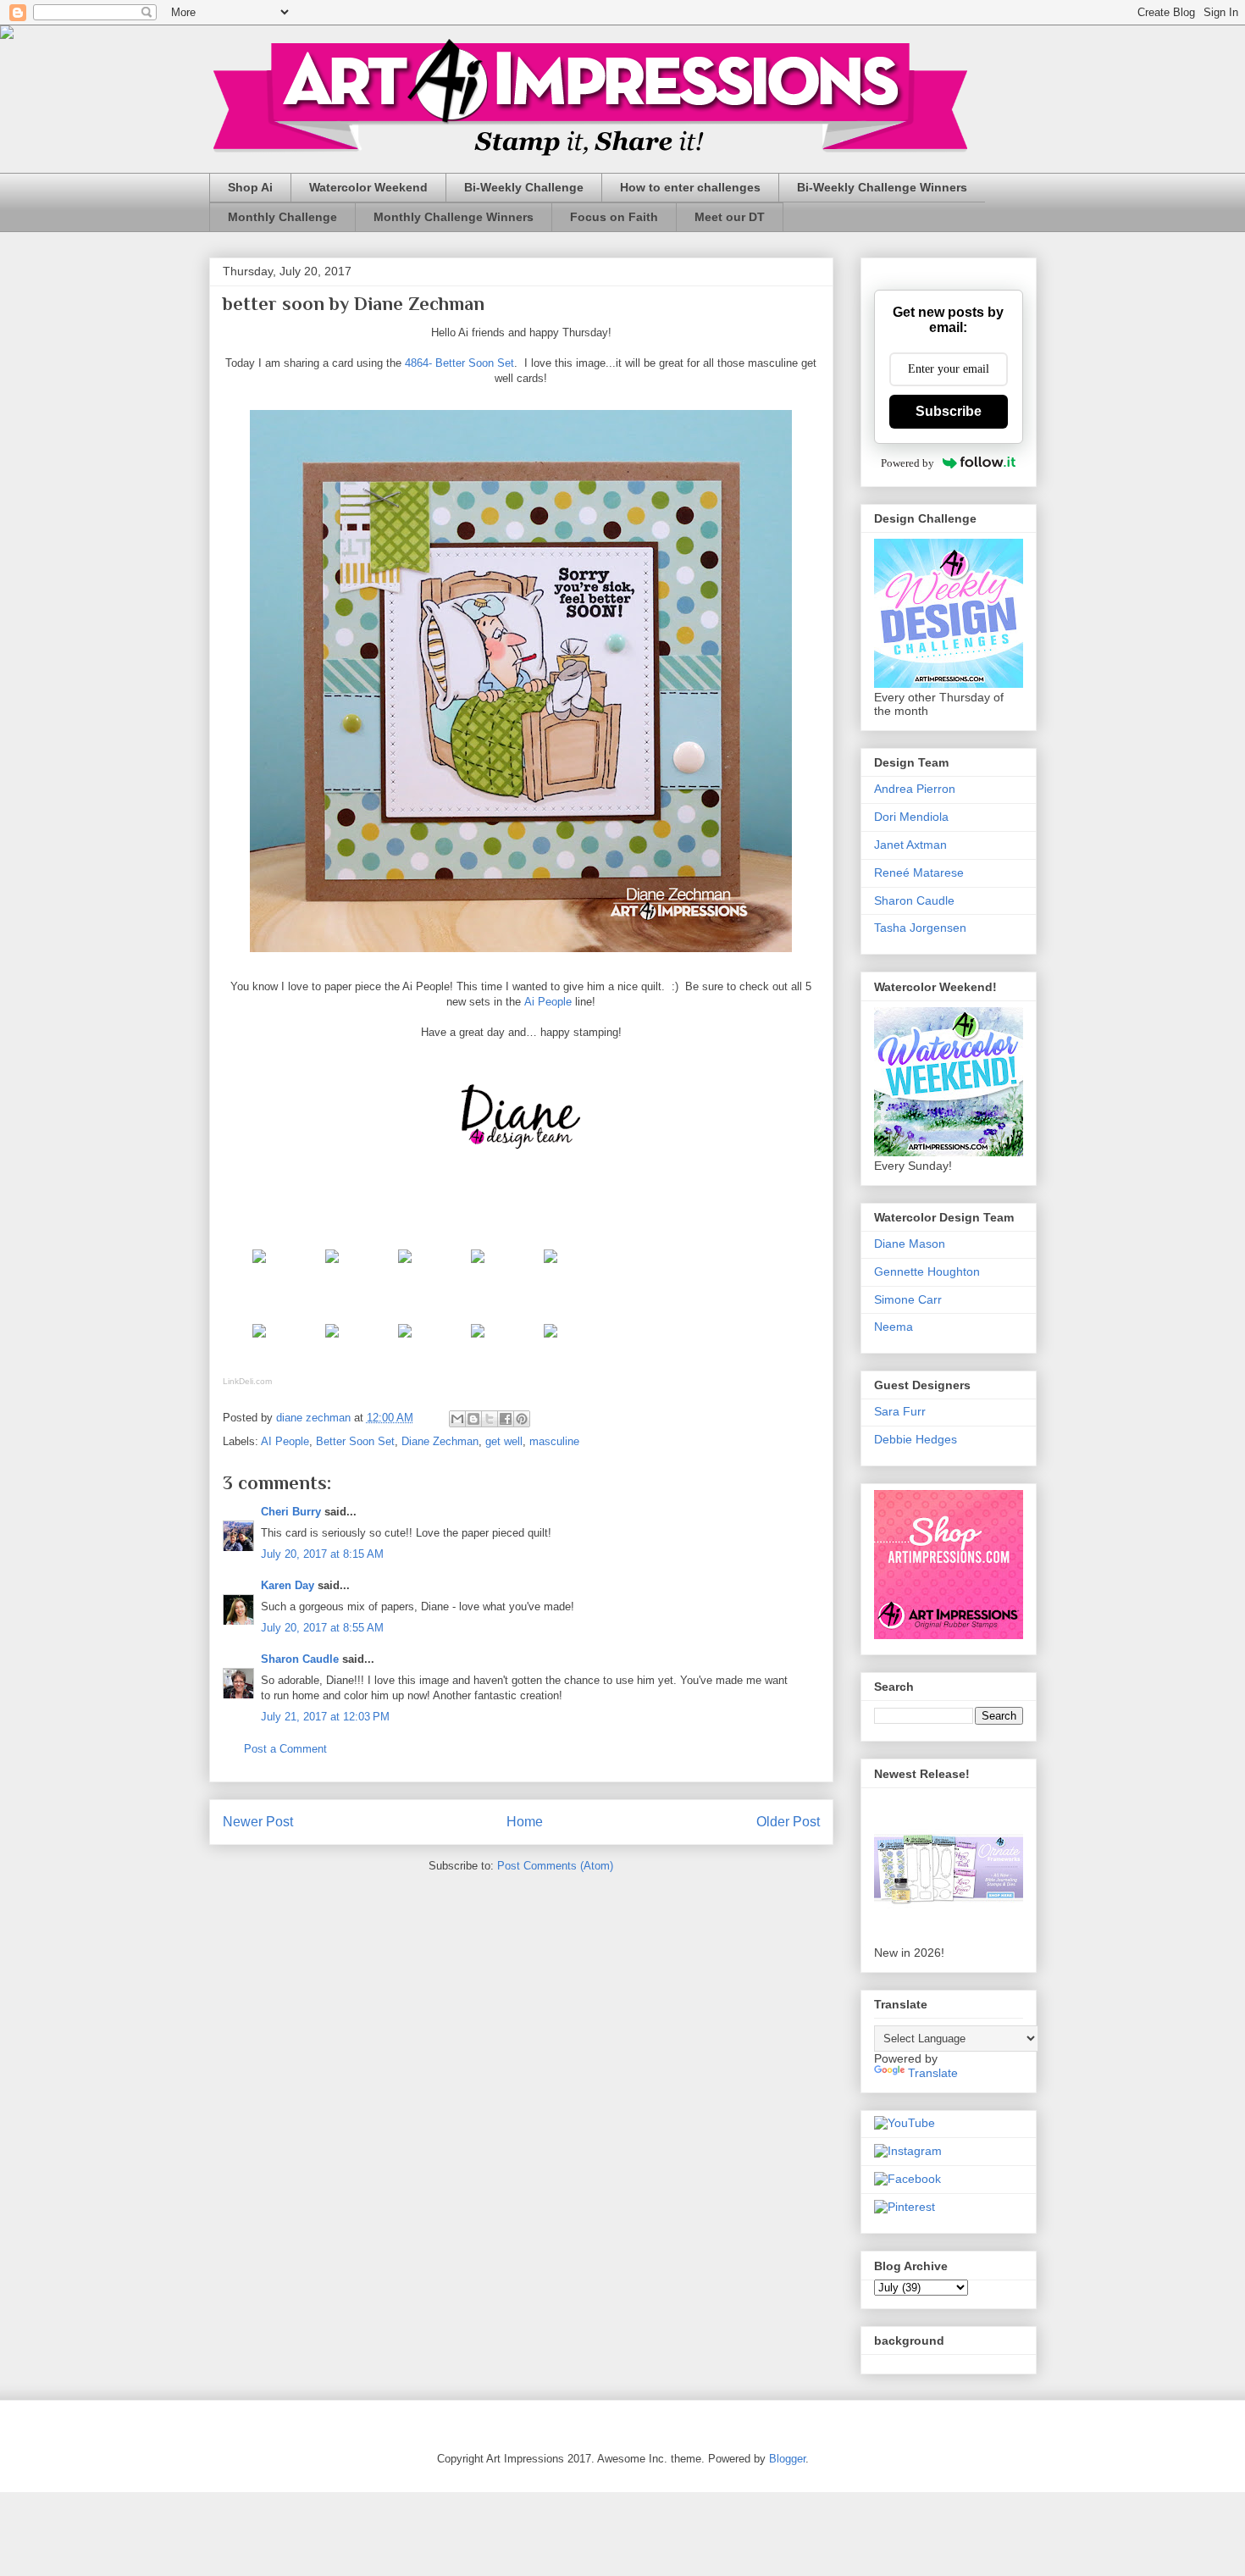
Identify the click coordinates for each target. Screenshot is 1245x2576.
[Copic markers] (332, 1341)
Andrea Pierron (915, 789)
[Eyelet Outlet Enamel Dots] (551, 1341)
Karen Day (288, 1585)
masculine (554, 1441)
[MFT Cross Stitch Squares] (405, 1341)
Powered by (907, 463)
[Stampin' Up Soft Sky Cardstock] (478, 1267)
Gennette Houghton (927, 1271)
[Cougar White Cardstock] (332, 1267)
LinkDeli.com (247, 1381)
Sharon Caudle (300, 1659)
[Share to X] (490, 1419)
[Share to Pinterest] (522, 1419)
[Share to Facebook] (506, 1419)
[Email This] (457, 1419)
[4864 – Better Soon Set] (259, 1267)
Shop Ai (250, 187)
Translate (933, 2073)
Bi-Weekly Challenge (524, 187)
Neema (894, 1327)
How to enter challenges (690, 187)
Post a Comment (285, 1749)
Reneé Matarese (919, 873)
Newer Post (258, 1822)
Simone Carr (908, 1299)
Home (525, 1822)
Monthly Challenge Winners (454, 217)
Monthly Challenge (282, 217)
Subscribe (949, 411)
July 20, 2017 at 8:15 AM (322, 1554)
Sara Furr (900, 1411)
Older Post (788, 1822)
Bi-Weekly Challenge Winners (882, 187)
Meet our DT (730, 217)
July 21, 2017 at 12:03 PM (325, 1717)
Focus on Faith (614, 217)
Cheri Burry (291, 1512)
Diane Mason (910, 1244)
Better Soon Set (355, 1441)
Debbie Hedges (916, 1439)
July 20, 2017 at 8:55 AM (322, 1628)
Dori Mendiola (911, 817)
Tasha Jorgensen (920, 928)
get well (504, 1441)
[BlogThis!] (473, 1419)
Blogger (787, 2459)
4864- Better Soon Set (459, 363)
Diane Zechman (440, 1441)
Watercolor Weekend (368, 187)
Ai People (548, 1002)
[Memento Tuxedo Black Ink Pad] (259, 1341)
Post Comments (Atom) (555, 1866)
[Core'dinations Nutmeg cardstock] (405, 1267)
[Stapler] (478, 1341)
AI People (285, 1441)
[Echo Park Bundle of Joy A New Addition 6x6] (551, 1267)
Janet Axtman (910, 845)
